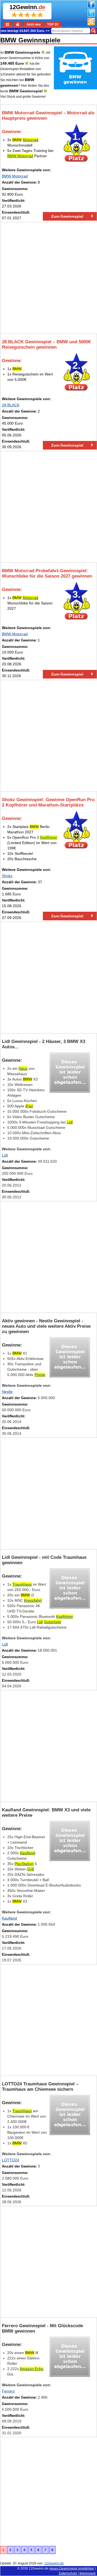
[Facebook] (91, 7)
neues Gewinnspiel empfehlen (72, 2568)
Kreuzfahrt (33, 1600)
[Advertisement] (48, 278)
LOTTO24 (11, 2160)
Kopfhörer (49, 837)
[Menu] (8, 24)
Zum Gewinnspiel (67, 216)
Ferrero (8, 2391)
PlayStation (24, 1864)
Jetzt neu (33, 24)
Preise (40, 1375)
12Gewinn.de (39, 2568)
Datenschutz (68, 2573)
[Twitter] (91, 16)
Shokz (7, 876)
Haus (23, 1068)
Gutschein (53, 1622)
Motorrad (30, 140)
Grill (31, 1869)
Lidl (70, 1122)
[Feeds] (91, 24)
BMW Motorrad (20, 156)
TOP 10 (53, 24)
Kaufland (27, 1853)
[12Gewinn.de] (18, 24)
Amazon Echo (32, 2369)
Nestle (7, 1392)
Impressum (88, 2573)
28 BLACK (11, 405)
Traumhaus (22, 1584)
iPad (29, 1106)
